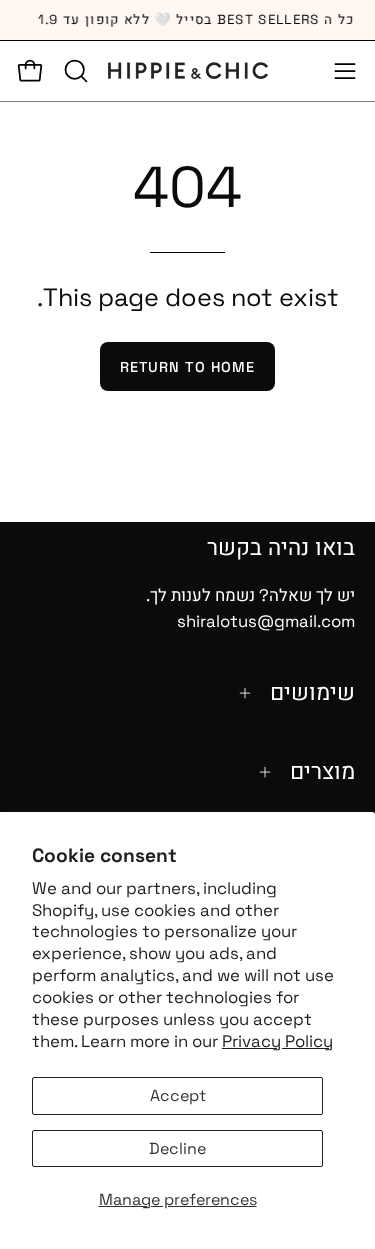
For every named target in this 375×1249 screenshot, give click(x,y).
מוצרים (322, 771)
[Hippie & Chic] (188, 70)
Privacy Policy (277, 1041)
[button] (74, 71)
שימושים (312, 692)
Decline (177, 1148)
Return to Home (187, 367)
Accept (178, 1095)
